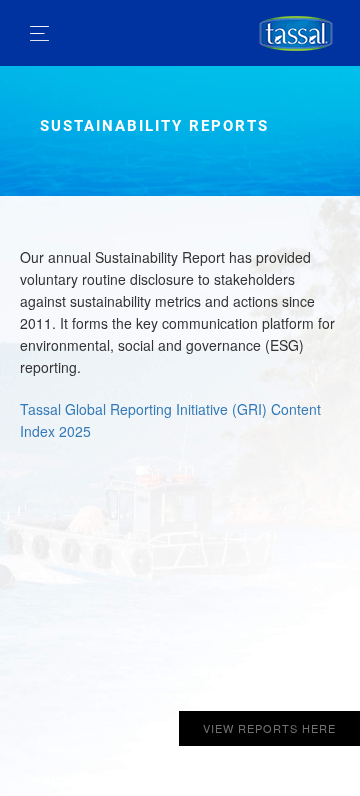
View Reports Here (269, 728)
